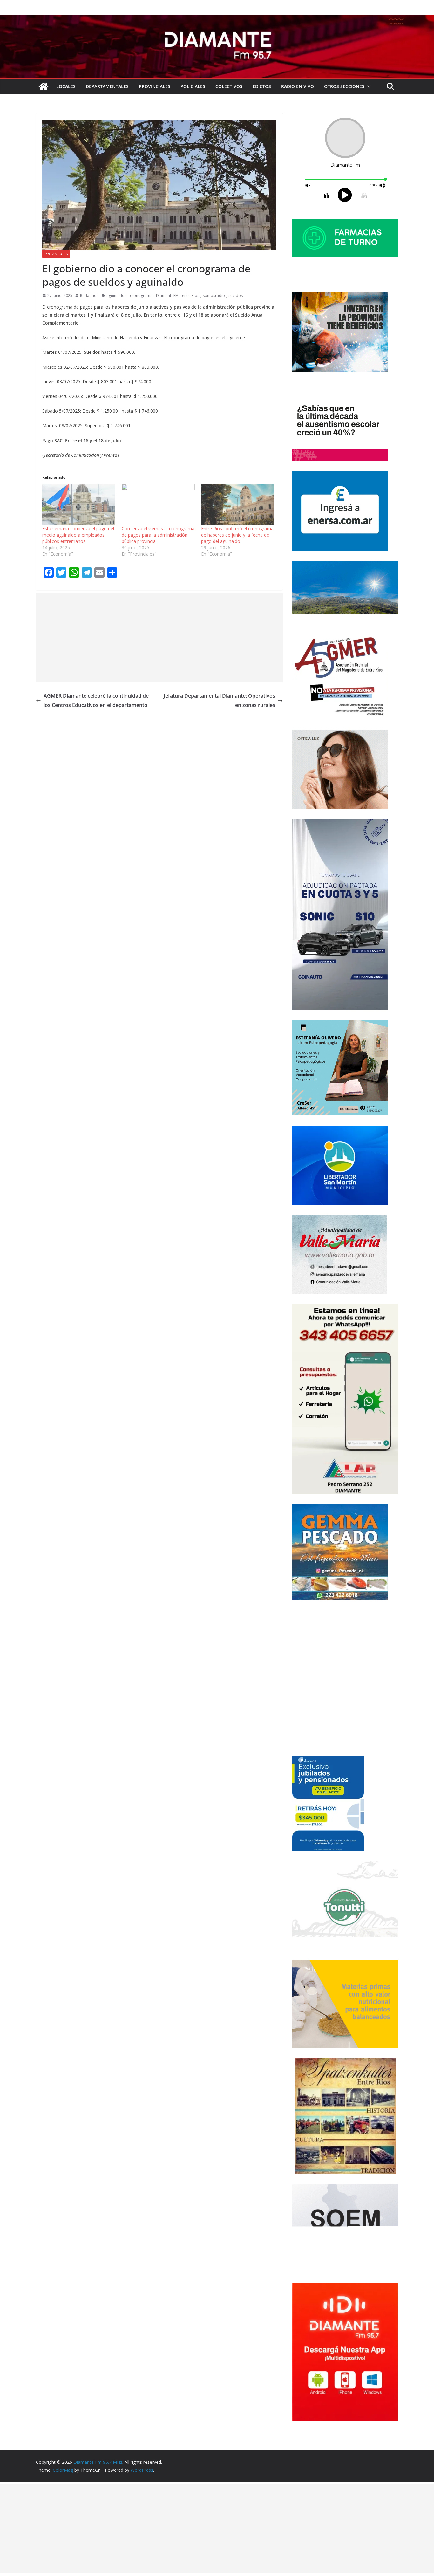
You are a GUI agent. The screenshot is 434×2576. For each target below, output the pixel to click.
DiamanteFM (167, 295)
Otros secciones (344, 86)
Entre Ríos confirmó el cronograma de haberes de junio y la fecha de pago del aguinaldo (237, 535)
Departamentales (107, 86)
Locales (66, 86)
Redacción (89, 295)
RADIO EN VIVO (298, 86)
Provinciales (155, 86)
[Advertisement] (159, 637)
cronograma (141, 295)
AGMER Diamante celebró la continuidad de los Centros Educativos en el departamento (96, 700)
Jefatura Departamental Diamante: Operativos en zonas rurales (219, 700)
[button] (368, 86)
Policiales (193, 86)
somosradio (214, 295)
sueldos (236, 295)
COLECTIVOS (229, 86)
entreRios (191, 295)
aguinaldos (116, 295)
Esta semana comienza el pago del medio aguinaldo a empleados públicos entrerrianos (78, 535)
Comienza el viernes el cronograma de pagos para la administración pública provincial (158, 535)
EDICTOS (262, 86)
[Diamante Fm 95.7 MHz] (217, 20)
